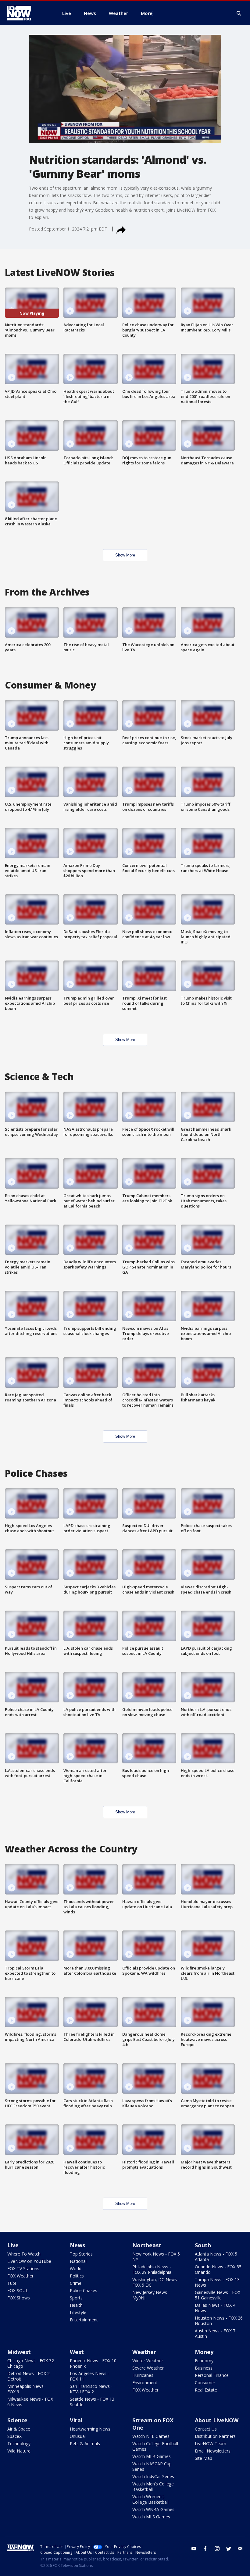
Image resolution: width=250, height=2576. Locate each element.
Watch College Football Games (155, 2446)
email (240, 2549)
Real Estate (206, 2390)
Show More (125, 555)
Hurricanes (143, 2375)
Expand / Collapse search (239, 13)
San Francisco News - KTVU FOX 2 (91, 2389)
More (147, 13)
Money (204, 2352)
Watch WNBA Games (153, 2509)
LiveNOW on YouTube (29, 2261)
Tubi (12, 2283)
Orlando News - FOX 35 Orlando (218, 2269)
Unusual (78, 2436)
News (77, 2245)
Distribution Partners (215, 2436)
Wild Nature (19, 2451)
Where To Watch (24, 2254)
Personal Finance (212, 2375)
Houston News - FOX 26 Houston (219, 2321)
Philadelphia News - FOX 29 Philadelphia (152, 2269)
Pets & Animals (85, 2444)
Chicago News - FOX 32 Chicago (31, 2363)
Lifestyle (78, 2312)
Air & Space (19, 2429)
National (78, 2261)
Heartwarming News (90, 2429)
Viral (76, 2420)
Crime (76, 2283)
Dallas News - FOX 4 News (215, 2308)
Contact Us (206, 2429)
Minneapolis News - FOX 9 (27, 2389)
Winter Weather (148, 2361)
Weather (144, 2352)
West (77, 2352)
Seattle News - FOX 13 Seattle (92, 2402)
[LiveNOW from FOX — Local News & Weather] (27, 13)
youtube (194, 2549)
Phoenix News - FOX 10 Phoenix (93, 2363)
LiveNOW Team (211, 2444)
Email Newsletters (213, 2451)
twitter (229, 2549)
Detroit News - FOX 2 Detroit (29, 2376)
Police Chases (84, 2290)
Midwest (19, 2352)
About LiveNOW (217, 2420)
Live (13, 2245)
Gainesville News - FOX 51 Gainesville (218, 2295)
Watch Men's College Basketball (153, 2487)
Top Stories (81, 2254)
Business (204, 2368)
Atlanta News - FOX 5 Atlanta (216, 2257)
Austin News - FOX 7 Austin (215, 2333)
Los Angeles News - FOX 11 (89, 2376)
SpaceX (14, 2436)
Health (76, 2305)
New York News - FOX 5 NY (156, 2257)
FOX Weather (20, 2276)
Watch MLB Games (152, 2456)
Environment (145, 2383)
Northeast (147, 2245)
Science (17, 2420)
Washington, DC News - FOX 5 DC (156, 2282)
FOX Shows (19, 2298)
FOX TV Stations (23, 2268)
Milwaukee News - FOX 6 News (30, 2402)
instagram (217, 2549)
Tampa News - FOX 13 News (217, 2282)
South (203, 2245)
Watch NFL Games (151, 2436)
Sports (76, 2298)
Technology (19, 2444)
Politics (77, 2276)
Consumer (205, 2383)
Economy (204, 2361)
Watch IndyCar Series (153, 2476)
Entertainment (84, 2320)
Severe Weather (148, 2368)
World (76, 2268)
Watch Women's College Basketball (150, 2499)
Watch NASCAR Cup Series (152, 2466)
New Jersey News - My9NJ (151, 2295)
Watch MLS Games (151, 2517)
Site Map (204, 2458)
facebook (205, 2549)
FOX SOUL (18, 2290)
